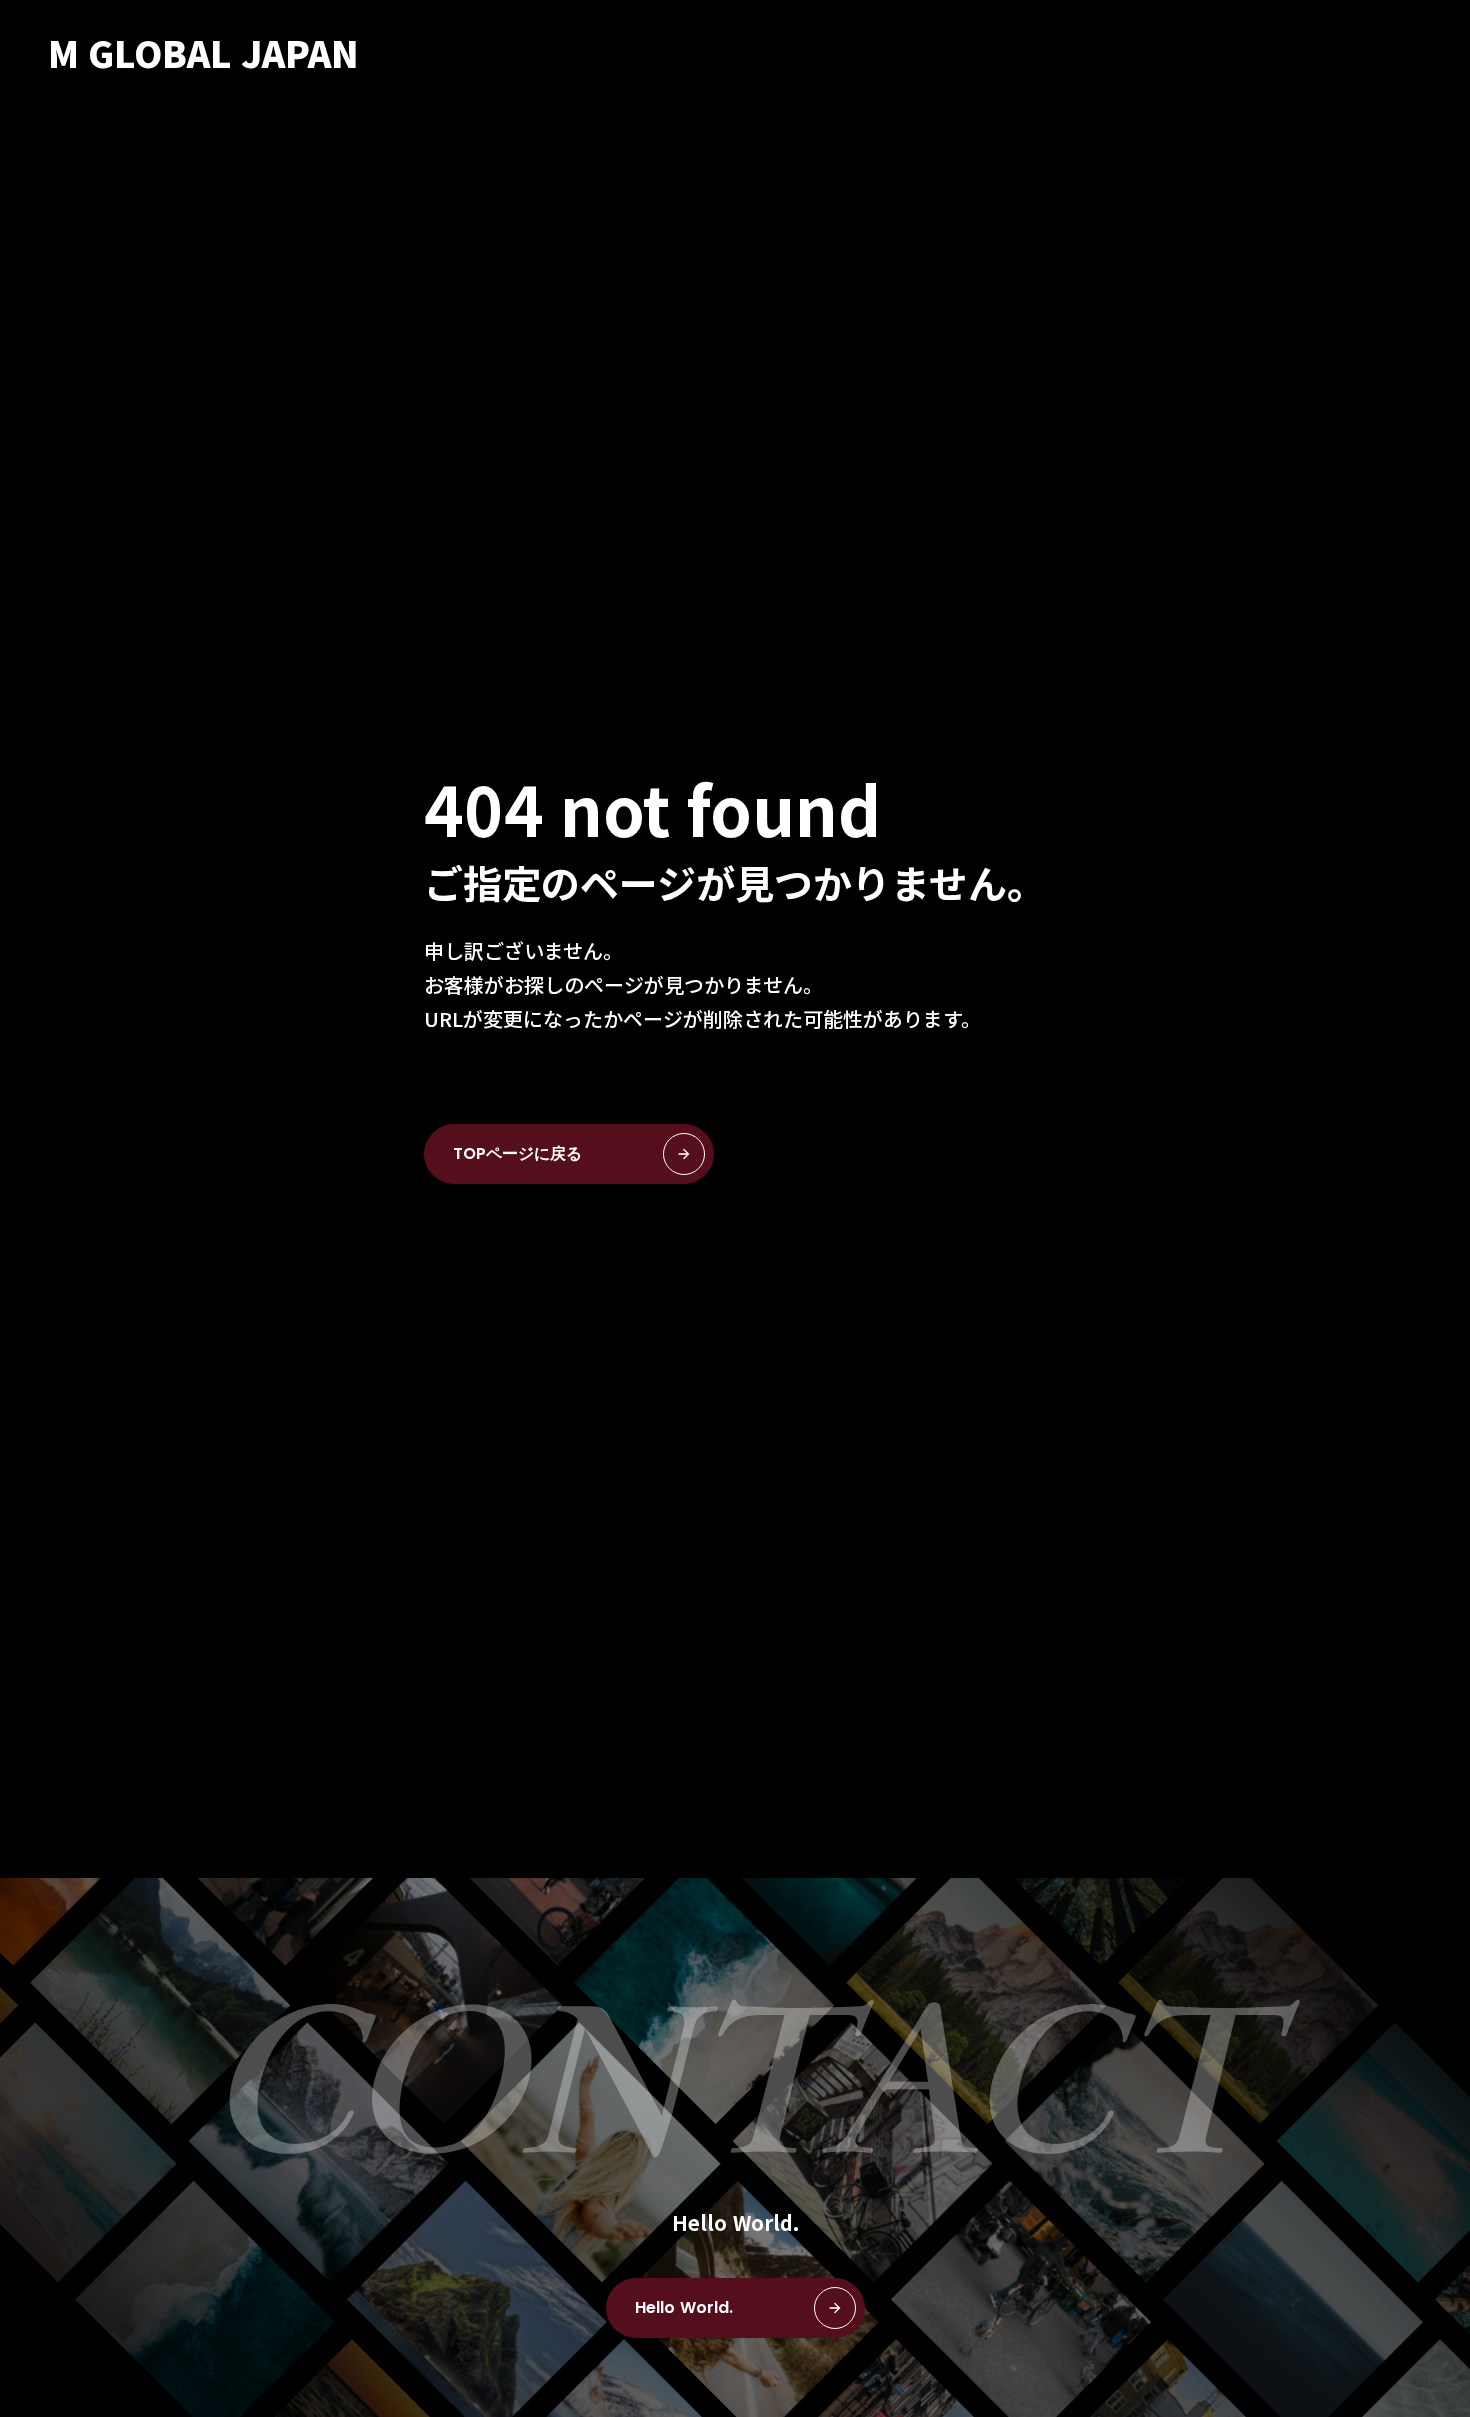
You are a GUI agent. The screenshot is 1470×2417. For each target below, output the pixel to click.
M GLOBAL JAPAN (203, 52)
